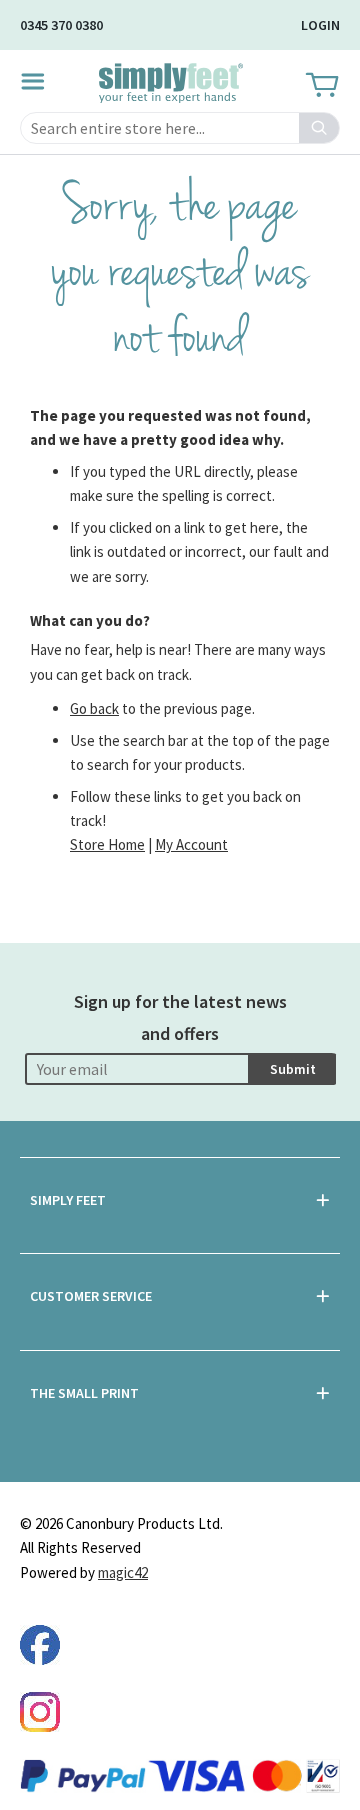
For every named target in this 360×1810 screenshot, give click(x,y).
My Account (191, 844)
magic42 (123, 1572)
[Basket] (320, 86)
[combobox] (180, 128)
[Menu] (38, 81)
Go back (94, 708)
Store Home (107, 844)
